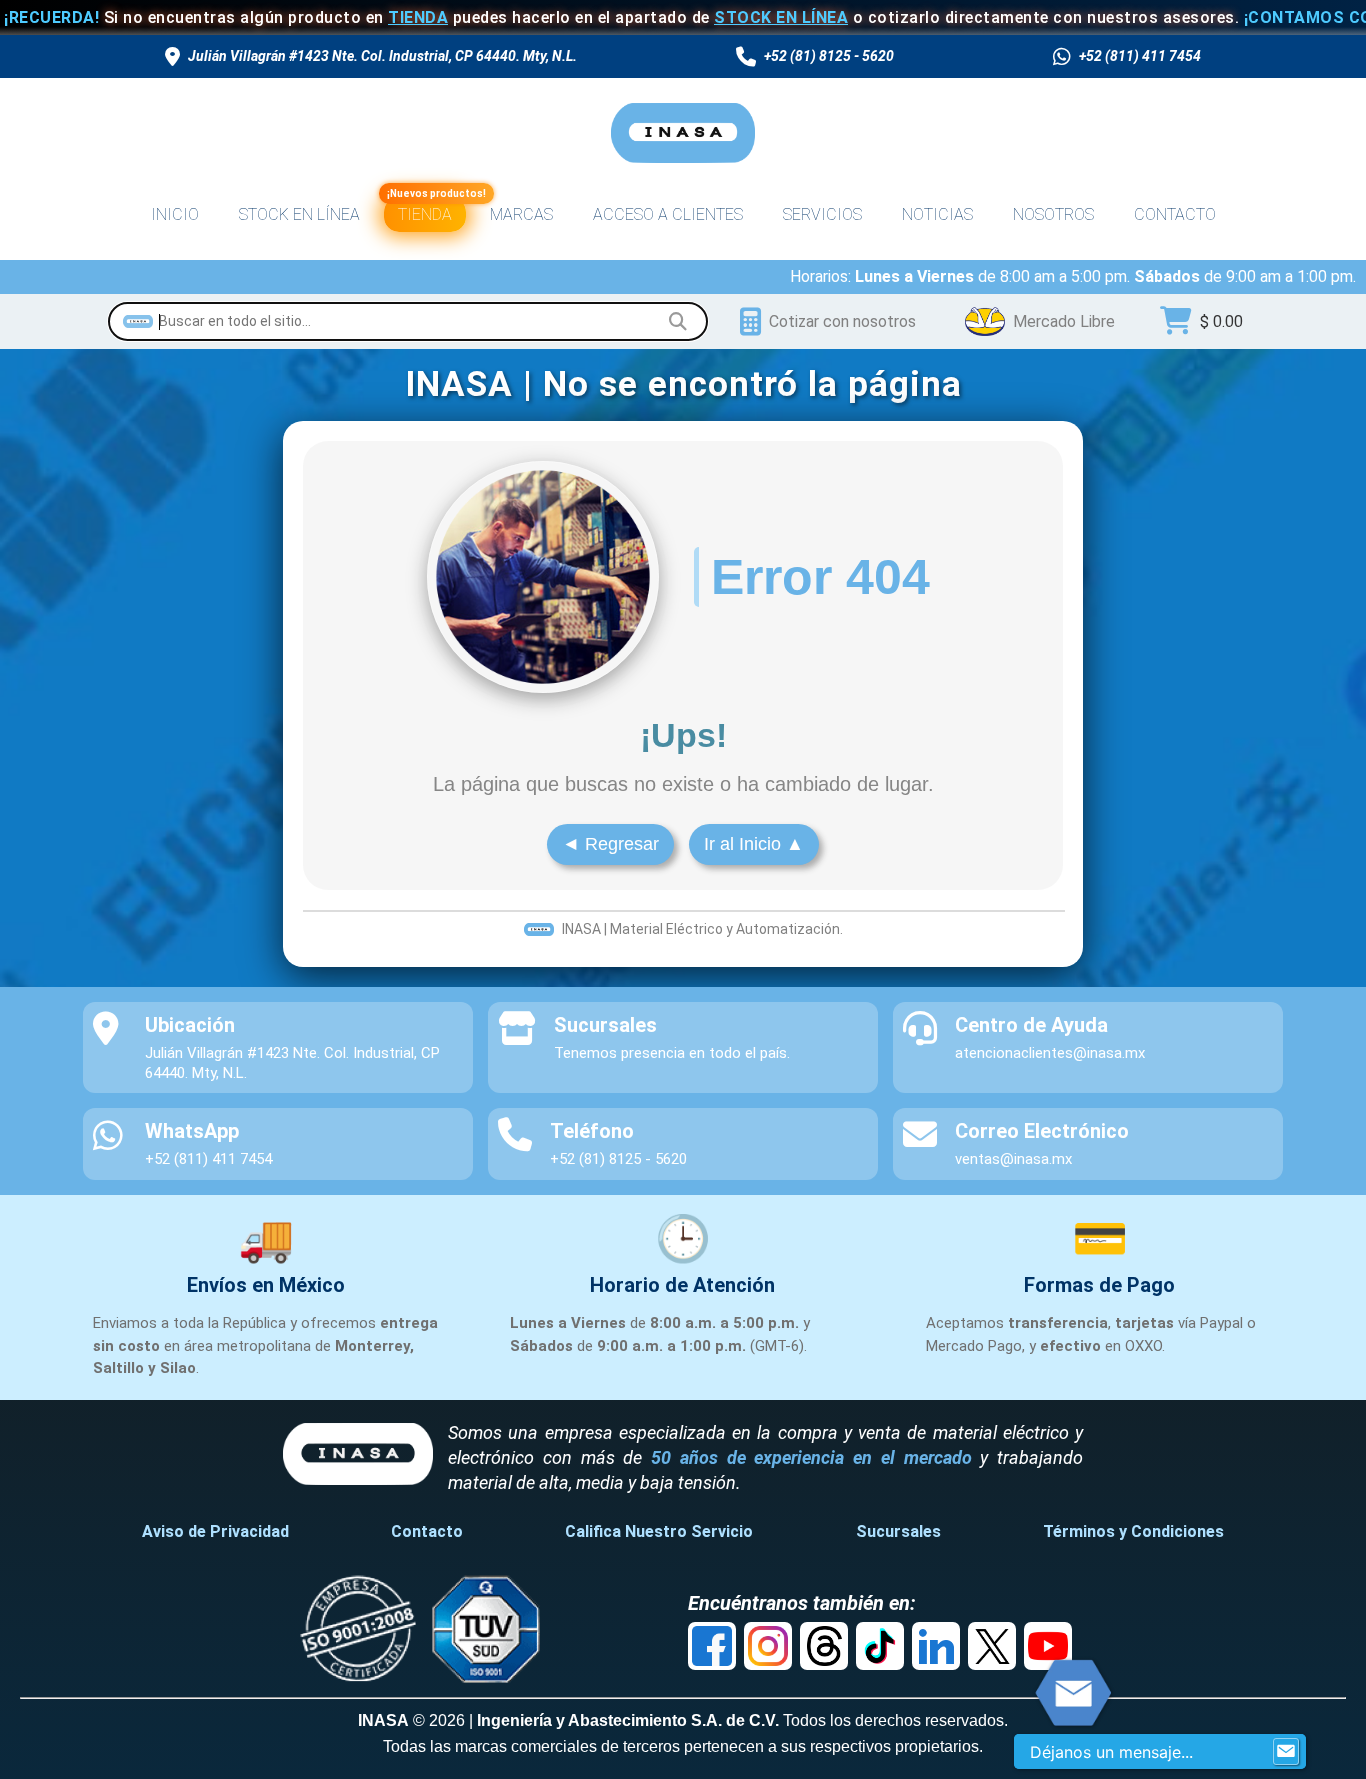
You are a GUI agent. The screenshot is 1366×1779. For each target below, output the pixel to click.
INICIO (175, 214)
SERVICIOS (822, 214)
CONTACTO (1175, 214)
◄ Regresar (610, 844)
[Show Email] (1286, 1752)
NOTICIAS (937, 214)
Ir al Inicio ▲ (754, 844)
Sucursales (898, 1531)
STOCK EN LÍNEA (727, 17)
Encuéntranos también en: (802, 1603)
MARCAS (521, 214)
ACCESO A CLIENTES (668, 214)
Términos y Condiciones (1133, 1531)
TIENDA (364, 17)
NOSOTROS (1053, 214)
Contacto (427, 1531)
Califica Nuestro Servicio (659, 1531)
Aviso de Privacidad (215, 1531)
